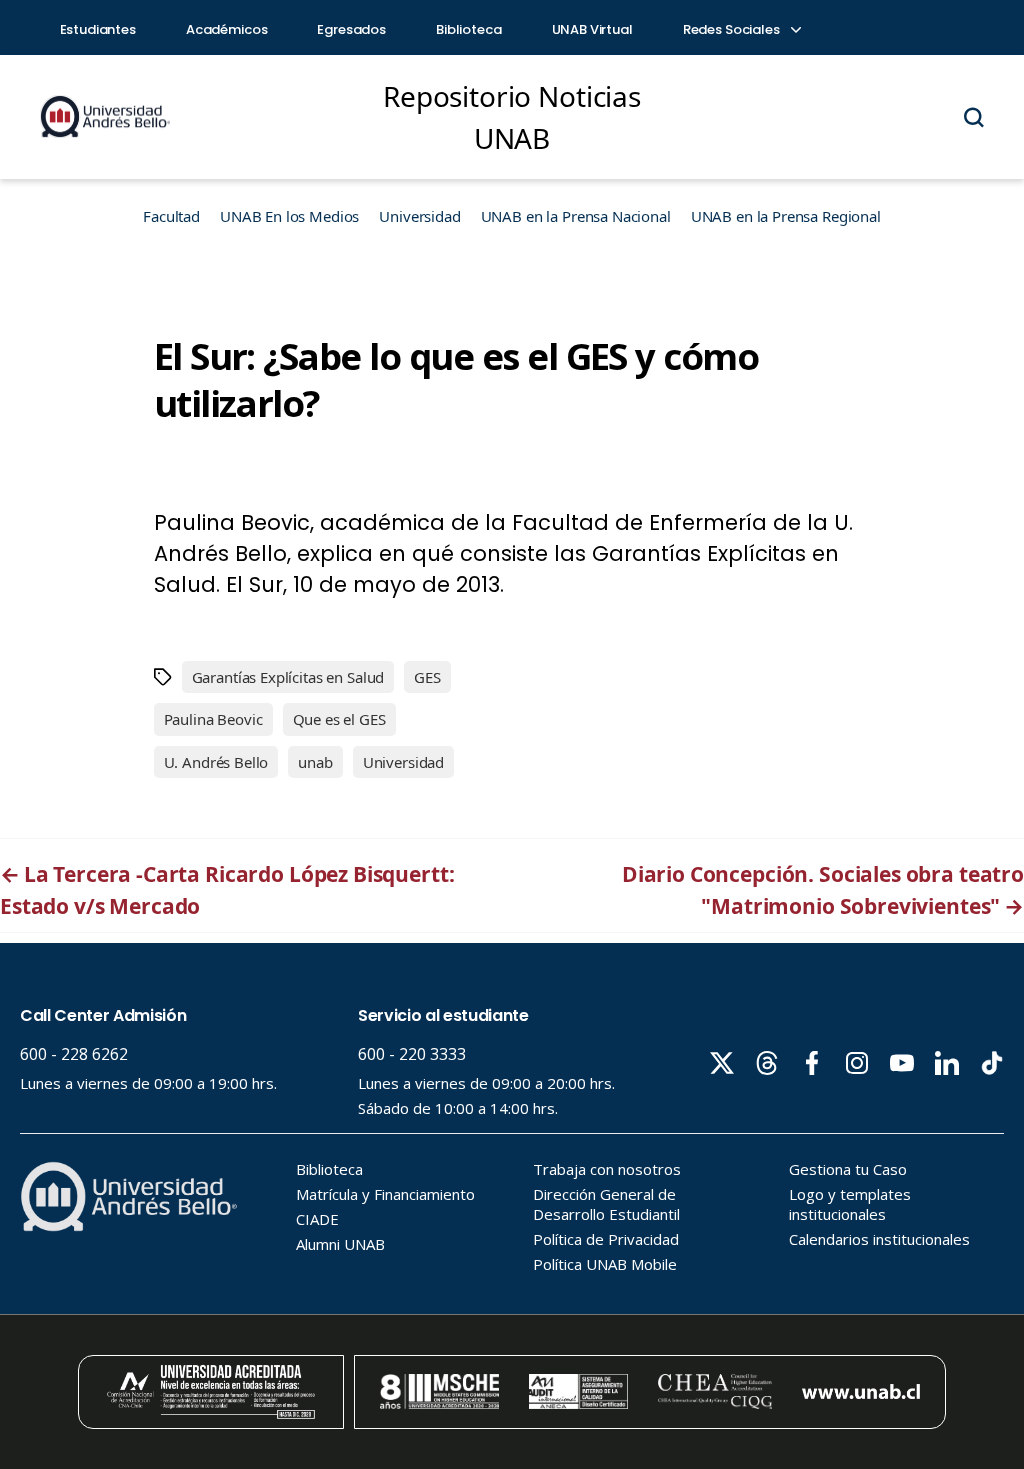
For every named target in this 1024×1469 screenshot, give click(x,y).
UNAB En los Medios (289, 216)
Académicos (227, 29)
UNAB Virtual (592, 29)
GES (427, 677)
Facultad (171, 216)
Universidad (419, 216)
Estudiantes (98, 29)
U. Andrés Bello (216, 762)
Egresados (351, 29)
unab (315, 762)
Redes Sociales (733, 29)
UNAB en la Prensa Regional (786, 216)
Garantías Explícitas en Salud (288, 677)
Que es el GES (339, 719)
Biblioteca (469, 29)
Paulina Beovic (213, 719)
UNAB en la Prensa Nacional (576, 216)
